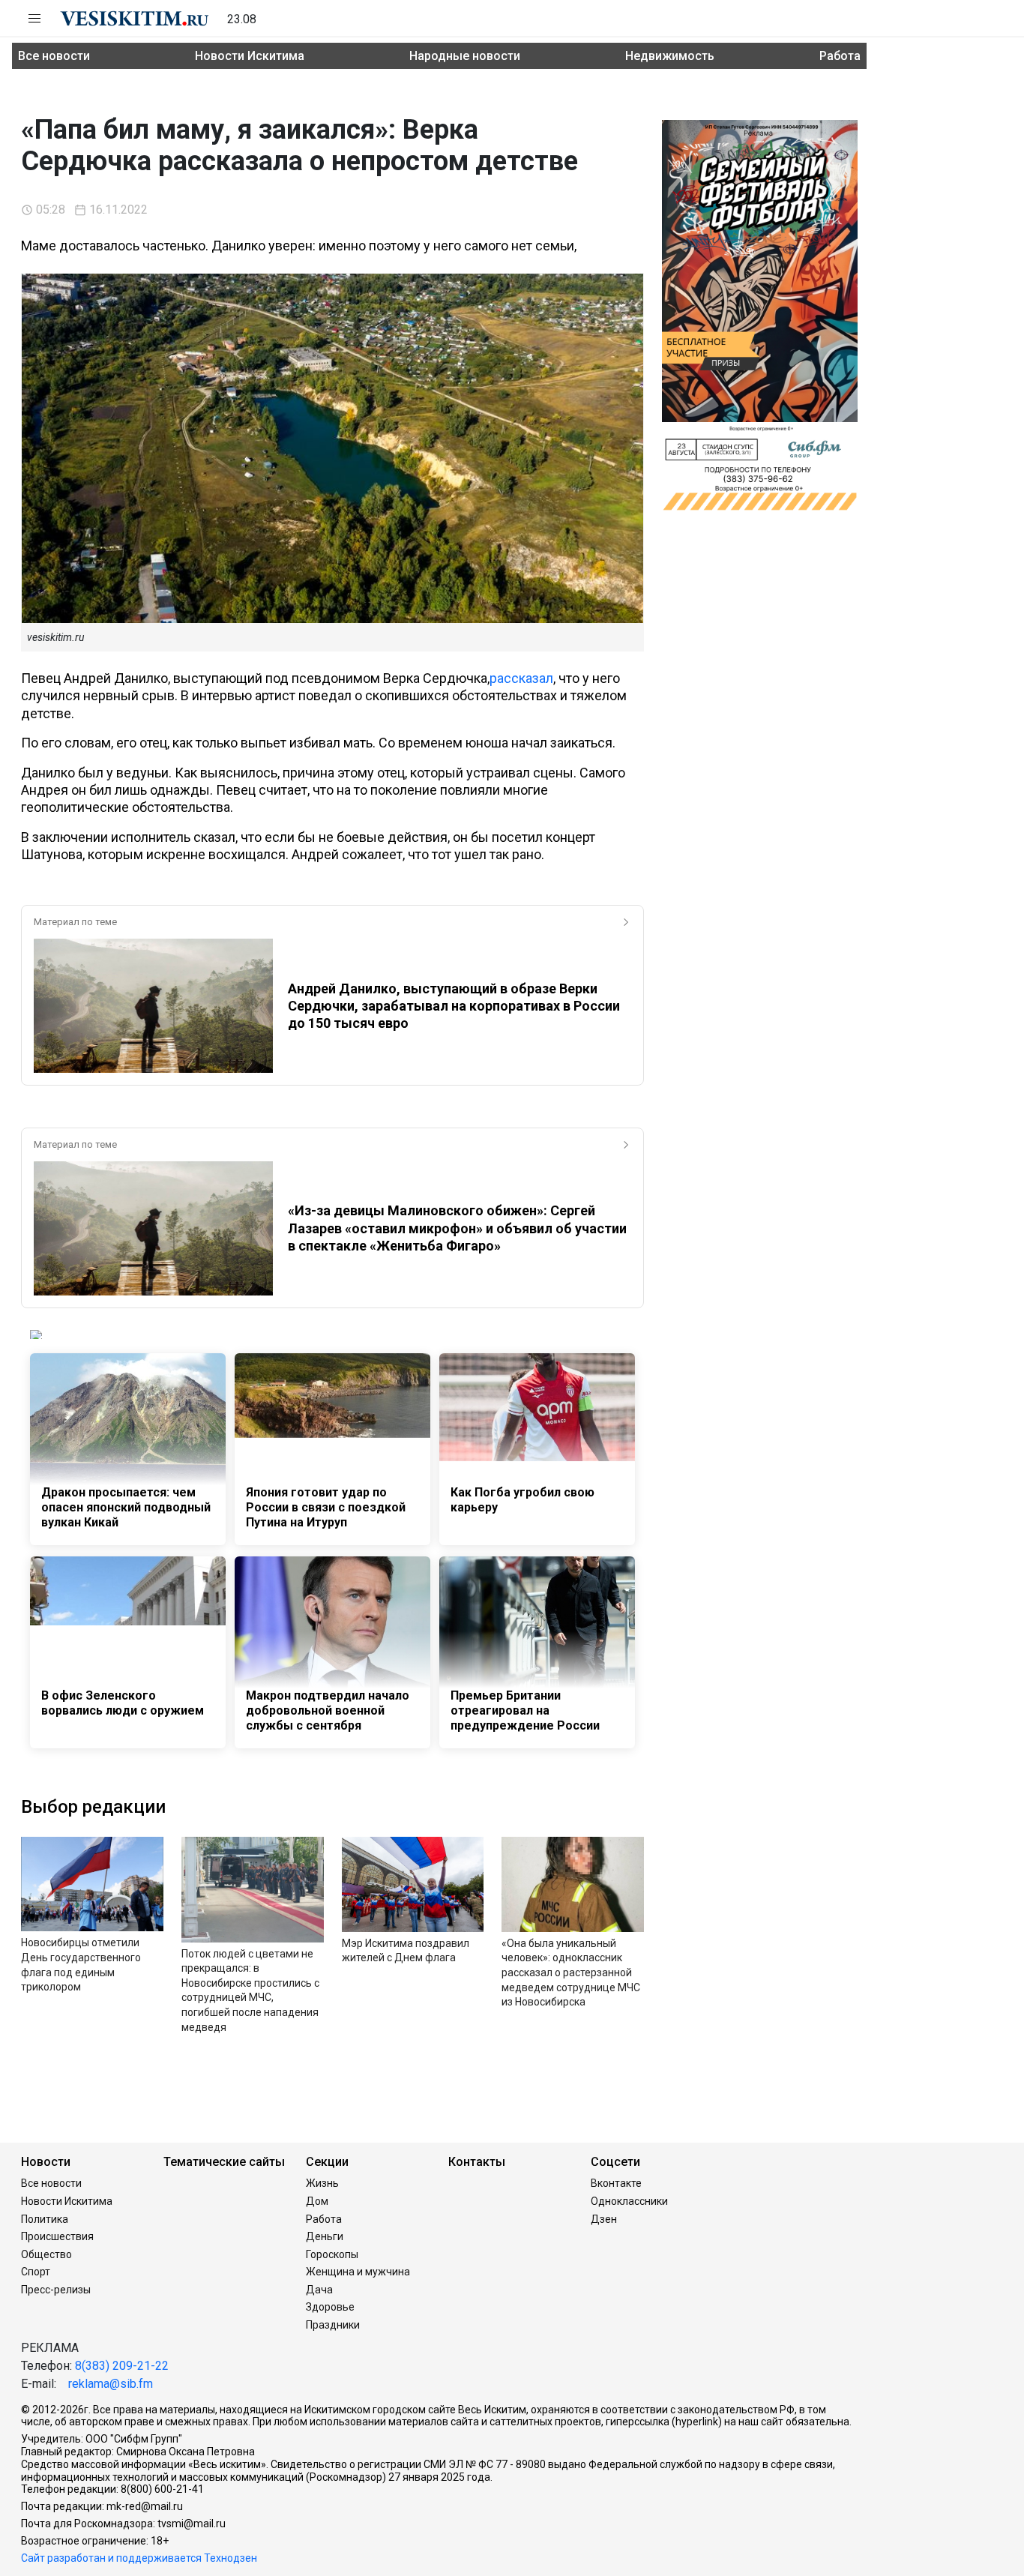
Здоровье (330, 2307)
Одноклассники (629, 2201)
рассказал (521, 678)
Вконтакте (616, 2183)
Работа (840, 56)
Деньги (325, 2236)
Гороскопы (332, 2254)
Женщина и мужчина (358, 2272)
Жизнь (322, 2183)
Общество (46, 2254)
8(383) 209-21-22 (122, 2366)
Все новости (54, 56)
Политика (45, 2219)
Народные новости (465, 56)
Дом (317, 2201)
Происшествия (57, 2236)
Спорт (36, 2272)
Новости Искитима (250, 56)
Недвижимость (670, 56)
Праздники (333, 2325)
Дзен (604, 2219)
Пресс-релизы (56, 2290)
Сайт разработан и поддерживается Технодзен (139, 2558)
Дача (319, 2290)
